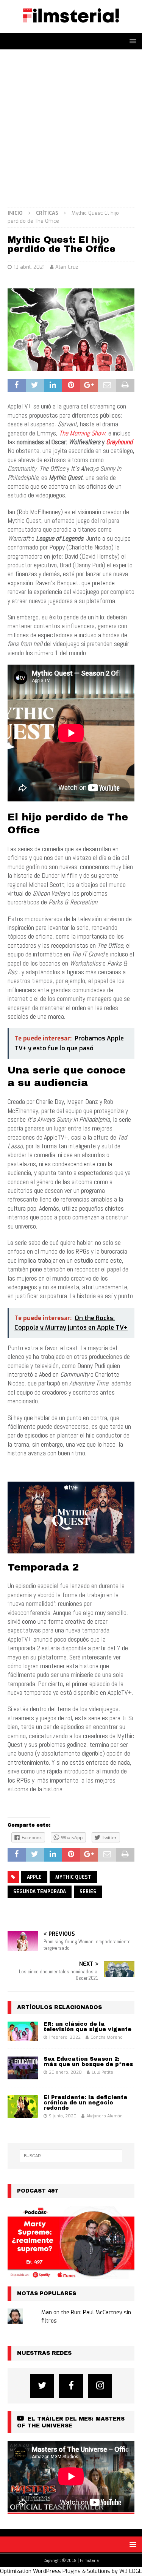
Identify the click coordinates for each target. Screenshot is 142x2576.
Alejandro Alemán (105, 2116)
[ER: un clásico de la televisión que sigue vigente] (23, 2031)
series (88, 1892)
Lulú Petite (102, 2072)
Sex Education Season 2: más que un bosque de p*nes (88, 2062)
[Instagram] (100, 2386)
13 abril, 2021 (29, 267)
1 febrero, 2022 (65, 2037)
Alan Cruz (67, 267)
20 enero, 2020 (65, 2072)
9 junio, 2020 (63, 2116)
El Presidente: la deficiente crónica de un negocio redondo (85, 2103)
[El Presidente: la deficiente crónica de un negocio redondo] (23, 2106)
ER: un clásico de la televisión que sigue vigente (87, 2027)
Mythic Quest (73, 1877)
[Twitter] (42, 2386)
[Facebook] (71, 2386)
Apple (34, 1877)
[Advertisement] (71, 124)
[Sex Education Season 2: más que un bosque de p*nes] (23, 2068)
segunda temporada (40, 1892)
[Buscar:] (71, 2156)
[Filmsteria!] (71, 29)
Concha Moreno (107, 2037)
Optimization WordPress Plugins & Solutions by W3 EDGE (71, 2571)
